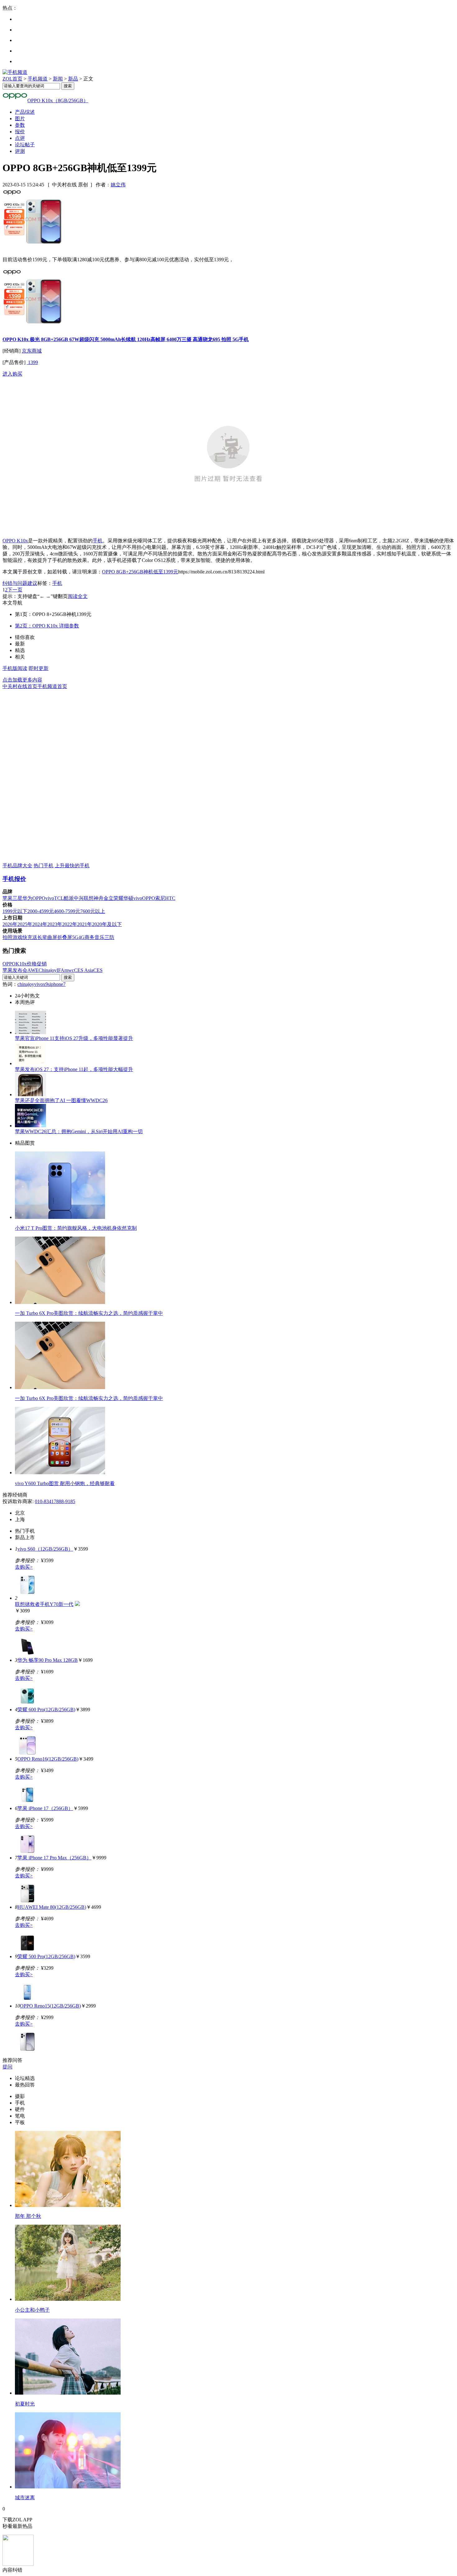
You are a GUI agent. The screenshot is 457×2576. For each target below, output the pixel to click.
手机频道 (38, 79)
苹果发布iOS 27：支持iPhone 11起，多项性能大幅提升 (74, 1069)
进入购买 (12, 374)
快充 (27, 937)
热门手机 (44, 866)
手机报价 (14, 879)
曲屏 (52, 937)
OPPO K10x (15, 541)
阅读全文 (78, 596)
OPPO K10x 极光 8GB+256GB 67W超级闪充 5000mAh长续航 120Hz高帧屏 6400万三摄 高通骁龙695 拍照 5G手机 (126, 339)
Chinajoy (48, 970)
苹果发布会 (15, 970)
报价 (20, 132)
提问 (7, 2067)
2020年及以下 (107, 924)
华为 (27, 898)
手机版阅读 (15, 668)
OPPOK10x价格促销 (25, 964)
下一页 (15, 590)
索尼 (160, 898)
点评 (20, 138)
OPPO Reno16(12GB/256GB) (48, 1759)
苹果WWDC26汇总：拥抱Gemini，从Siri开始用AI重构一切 (79, 1131)
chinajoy (26, 984)
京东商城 (32, 351)
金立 (108, 898)
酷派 (69, 898)
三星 (17, 898)
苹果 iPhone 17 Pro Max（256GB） (54, 1858)
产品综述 (25, 112)
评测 (20, 151)
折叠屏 (65, 937)
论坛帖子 (25, 145)
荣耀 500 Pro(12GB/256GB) (46, 1956)
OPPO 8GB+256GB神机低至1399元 (140, 572)
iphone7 (58, 984)
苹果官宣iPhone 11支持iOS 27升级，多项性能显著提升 (74, 1038)
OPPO (39, 898)
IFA (60, 970)
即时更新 (39, 668)
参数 (20, 125)
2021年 (85, 924)
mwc (69, 970)
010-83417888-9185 (55, 1501)
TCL (59, 898)
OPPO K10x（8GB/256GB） (58, 100)
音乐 (99, 937)
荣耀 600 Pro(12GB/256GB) (46, 1710)
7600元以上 (93, 911)
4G (81, 937)
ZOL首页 (12, 79)
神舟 (99, 898)
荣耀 (118, 898)
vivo (50, 898)
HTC (170, 898)
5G (75, 937)
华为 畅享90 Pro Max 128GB (48, 1660)
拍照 (7, 937)
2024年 (40, 924)
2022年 (70, 924)
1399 (32, 362)
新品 (73, 79)
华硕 (128, 898)
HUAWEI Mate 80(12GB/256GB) (52, 1907)
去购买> (24, 1567)
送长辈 (40, 937)
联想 (89, 898)
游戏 (17, 937)
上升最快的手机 (72, 866)
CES (98, 970)
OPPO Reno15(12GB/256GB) (50, 2006)
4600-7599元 (67, 911)
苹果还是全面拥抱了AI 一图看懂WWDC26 (61, 1100)
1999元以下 (15, 911)
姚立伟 (118, 185)
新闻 (58, 79)
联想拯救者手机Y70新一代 (44, 1604)
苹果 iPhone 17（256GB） (45, 1808)
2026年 (10, 924)
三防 (109, 937)
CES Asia (84, 970)
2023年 (55, 924)
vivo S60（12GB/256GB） (45, 1549)
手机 (98, 541)
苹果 (7, 898)
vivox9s (42, 984)
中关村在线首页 (20, 686)
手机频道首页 (52, 686)
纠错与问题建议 (20, 583)
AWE (33, 970)
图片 (20, 119)
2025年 (25, 924)
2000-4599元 (41, 911)
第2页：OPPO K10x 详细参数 (47, 626)
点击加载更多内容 (22, 680)
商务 (90, 937)
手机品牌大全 (17, 866)
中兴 (79, 898)
